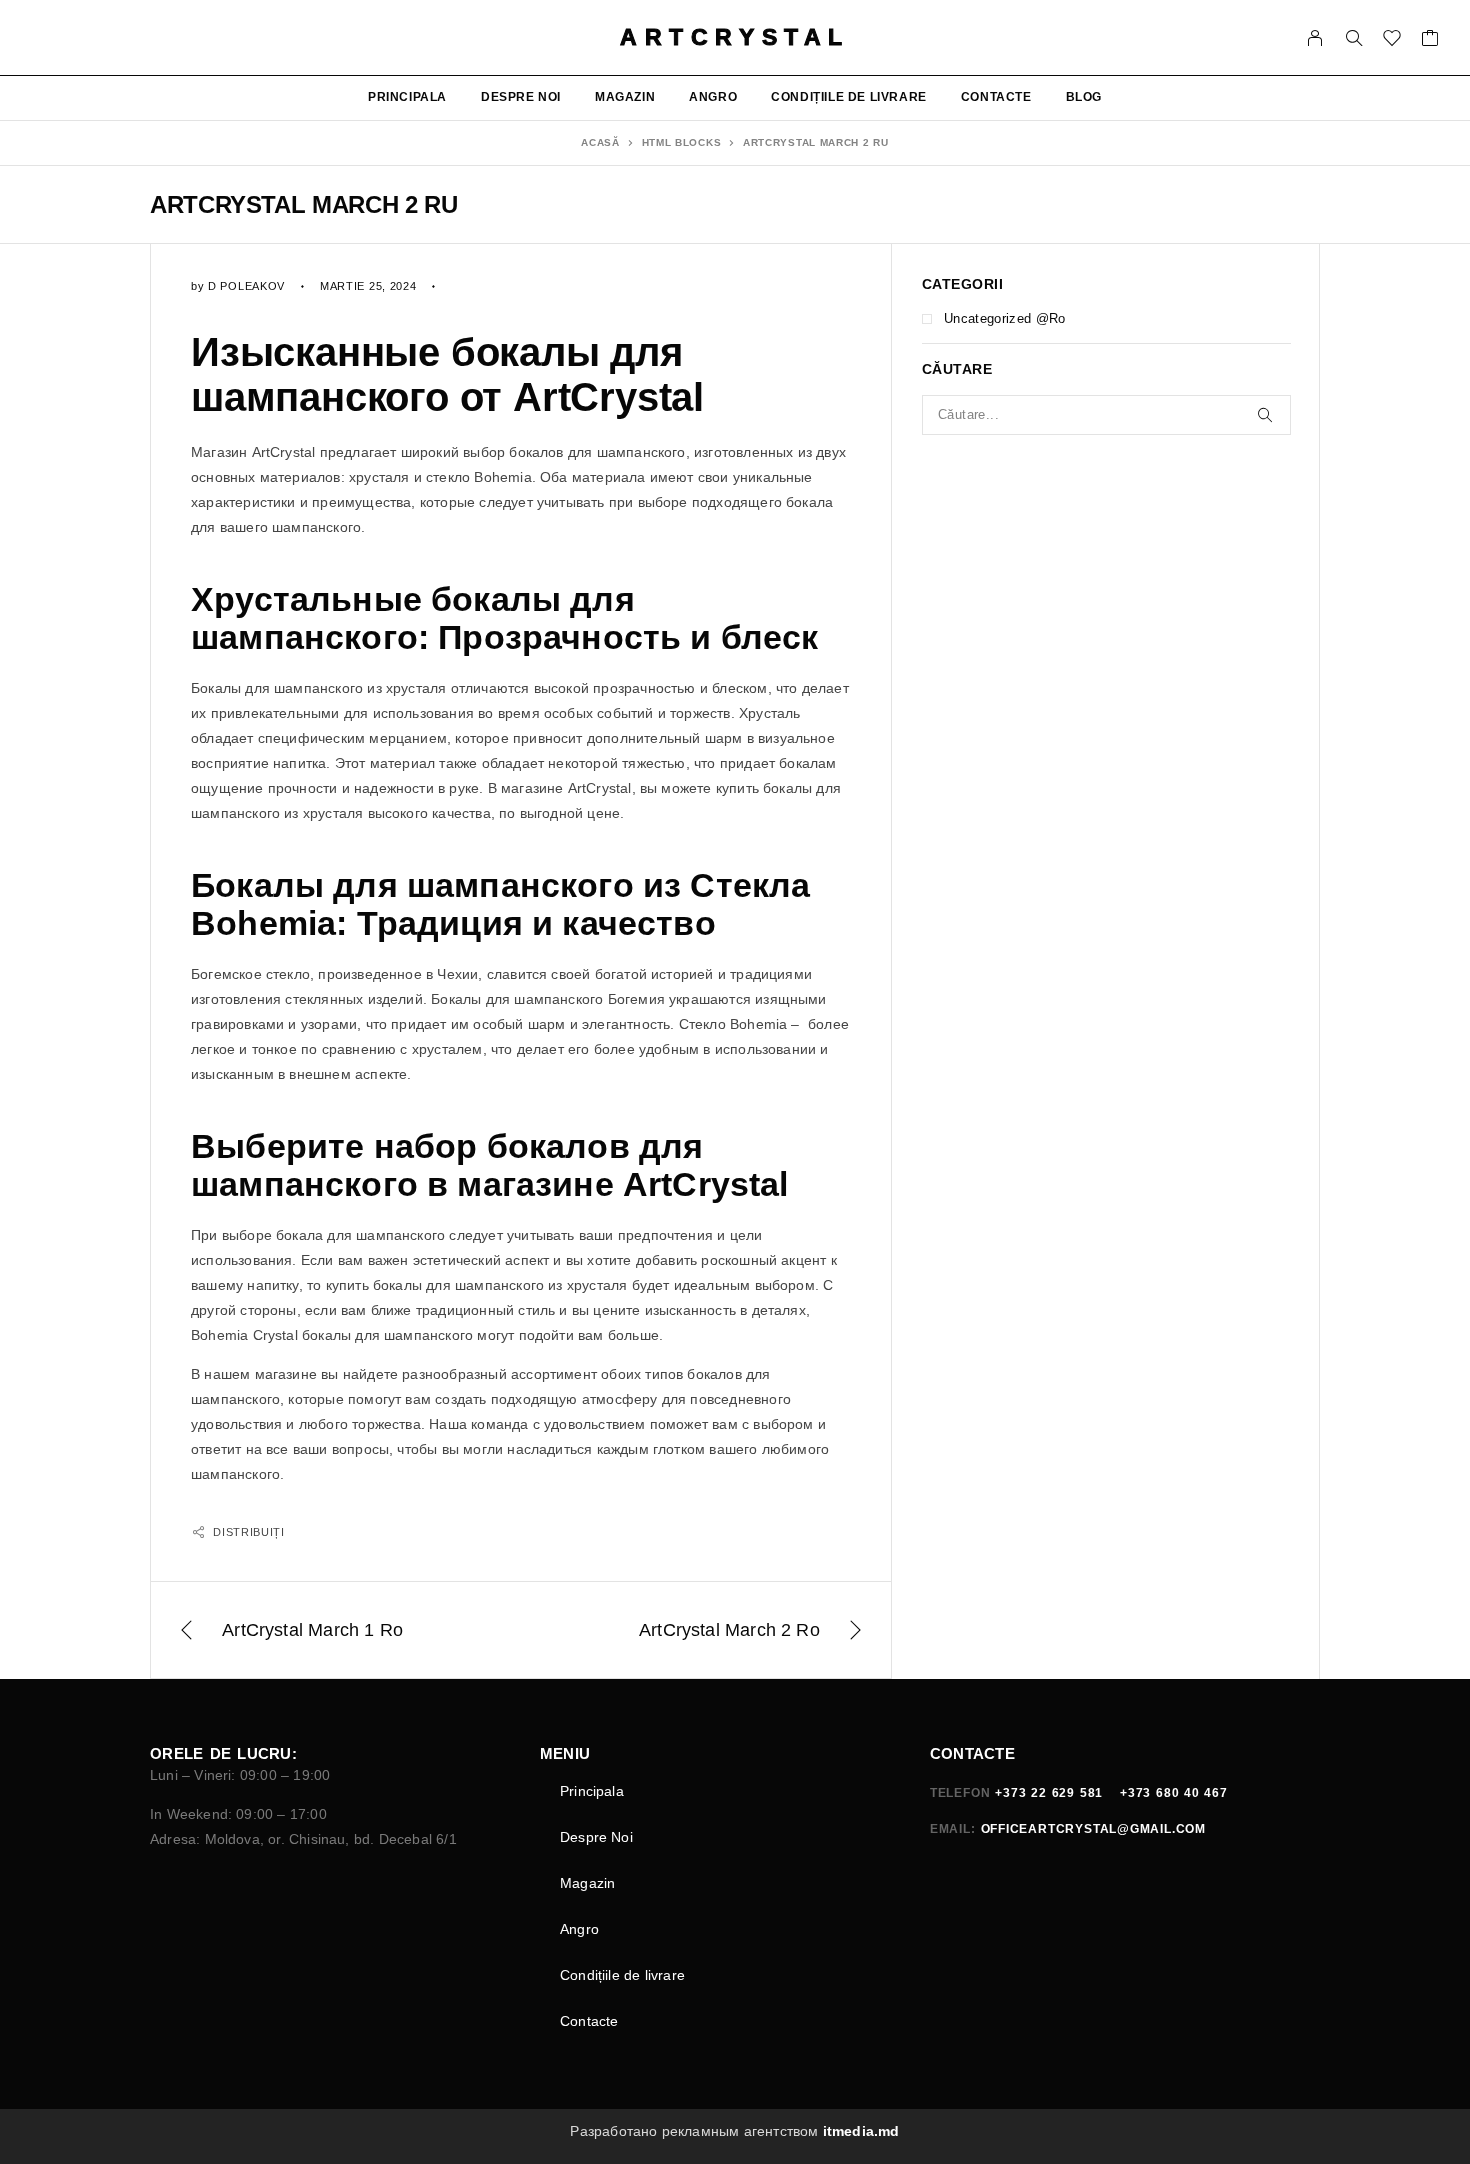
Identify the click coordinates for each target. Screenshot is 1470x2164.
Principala (407, 97)
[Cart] (1430, 41)
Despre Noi (521, 97)
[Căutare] (1354, 38)
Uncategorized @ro (1005, 318)
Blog (1084, 97)
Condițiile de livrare (849, 97)
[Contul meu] (1315, 38)
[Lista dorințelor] (1392, 41)
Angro (713, 97)
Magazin (625, 97)
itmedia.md (861, 2131)
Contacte (996, 97)
